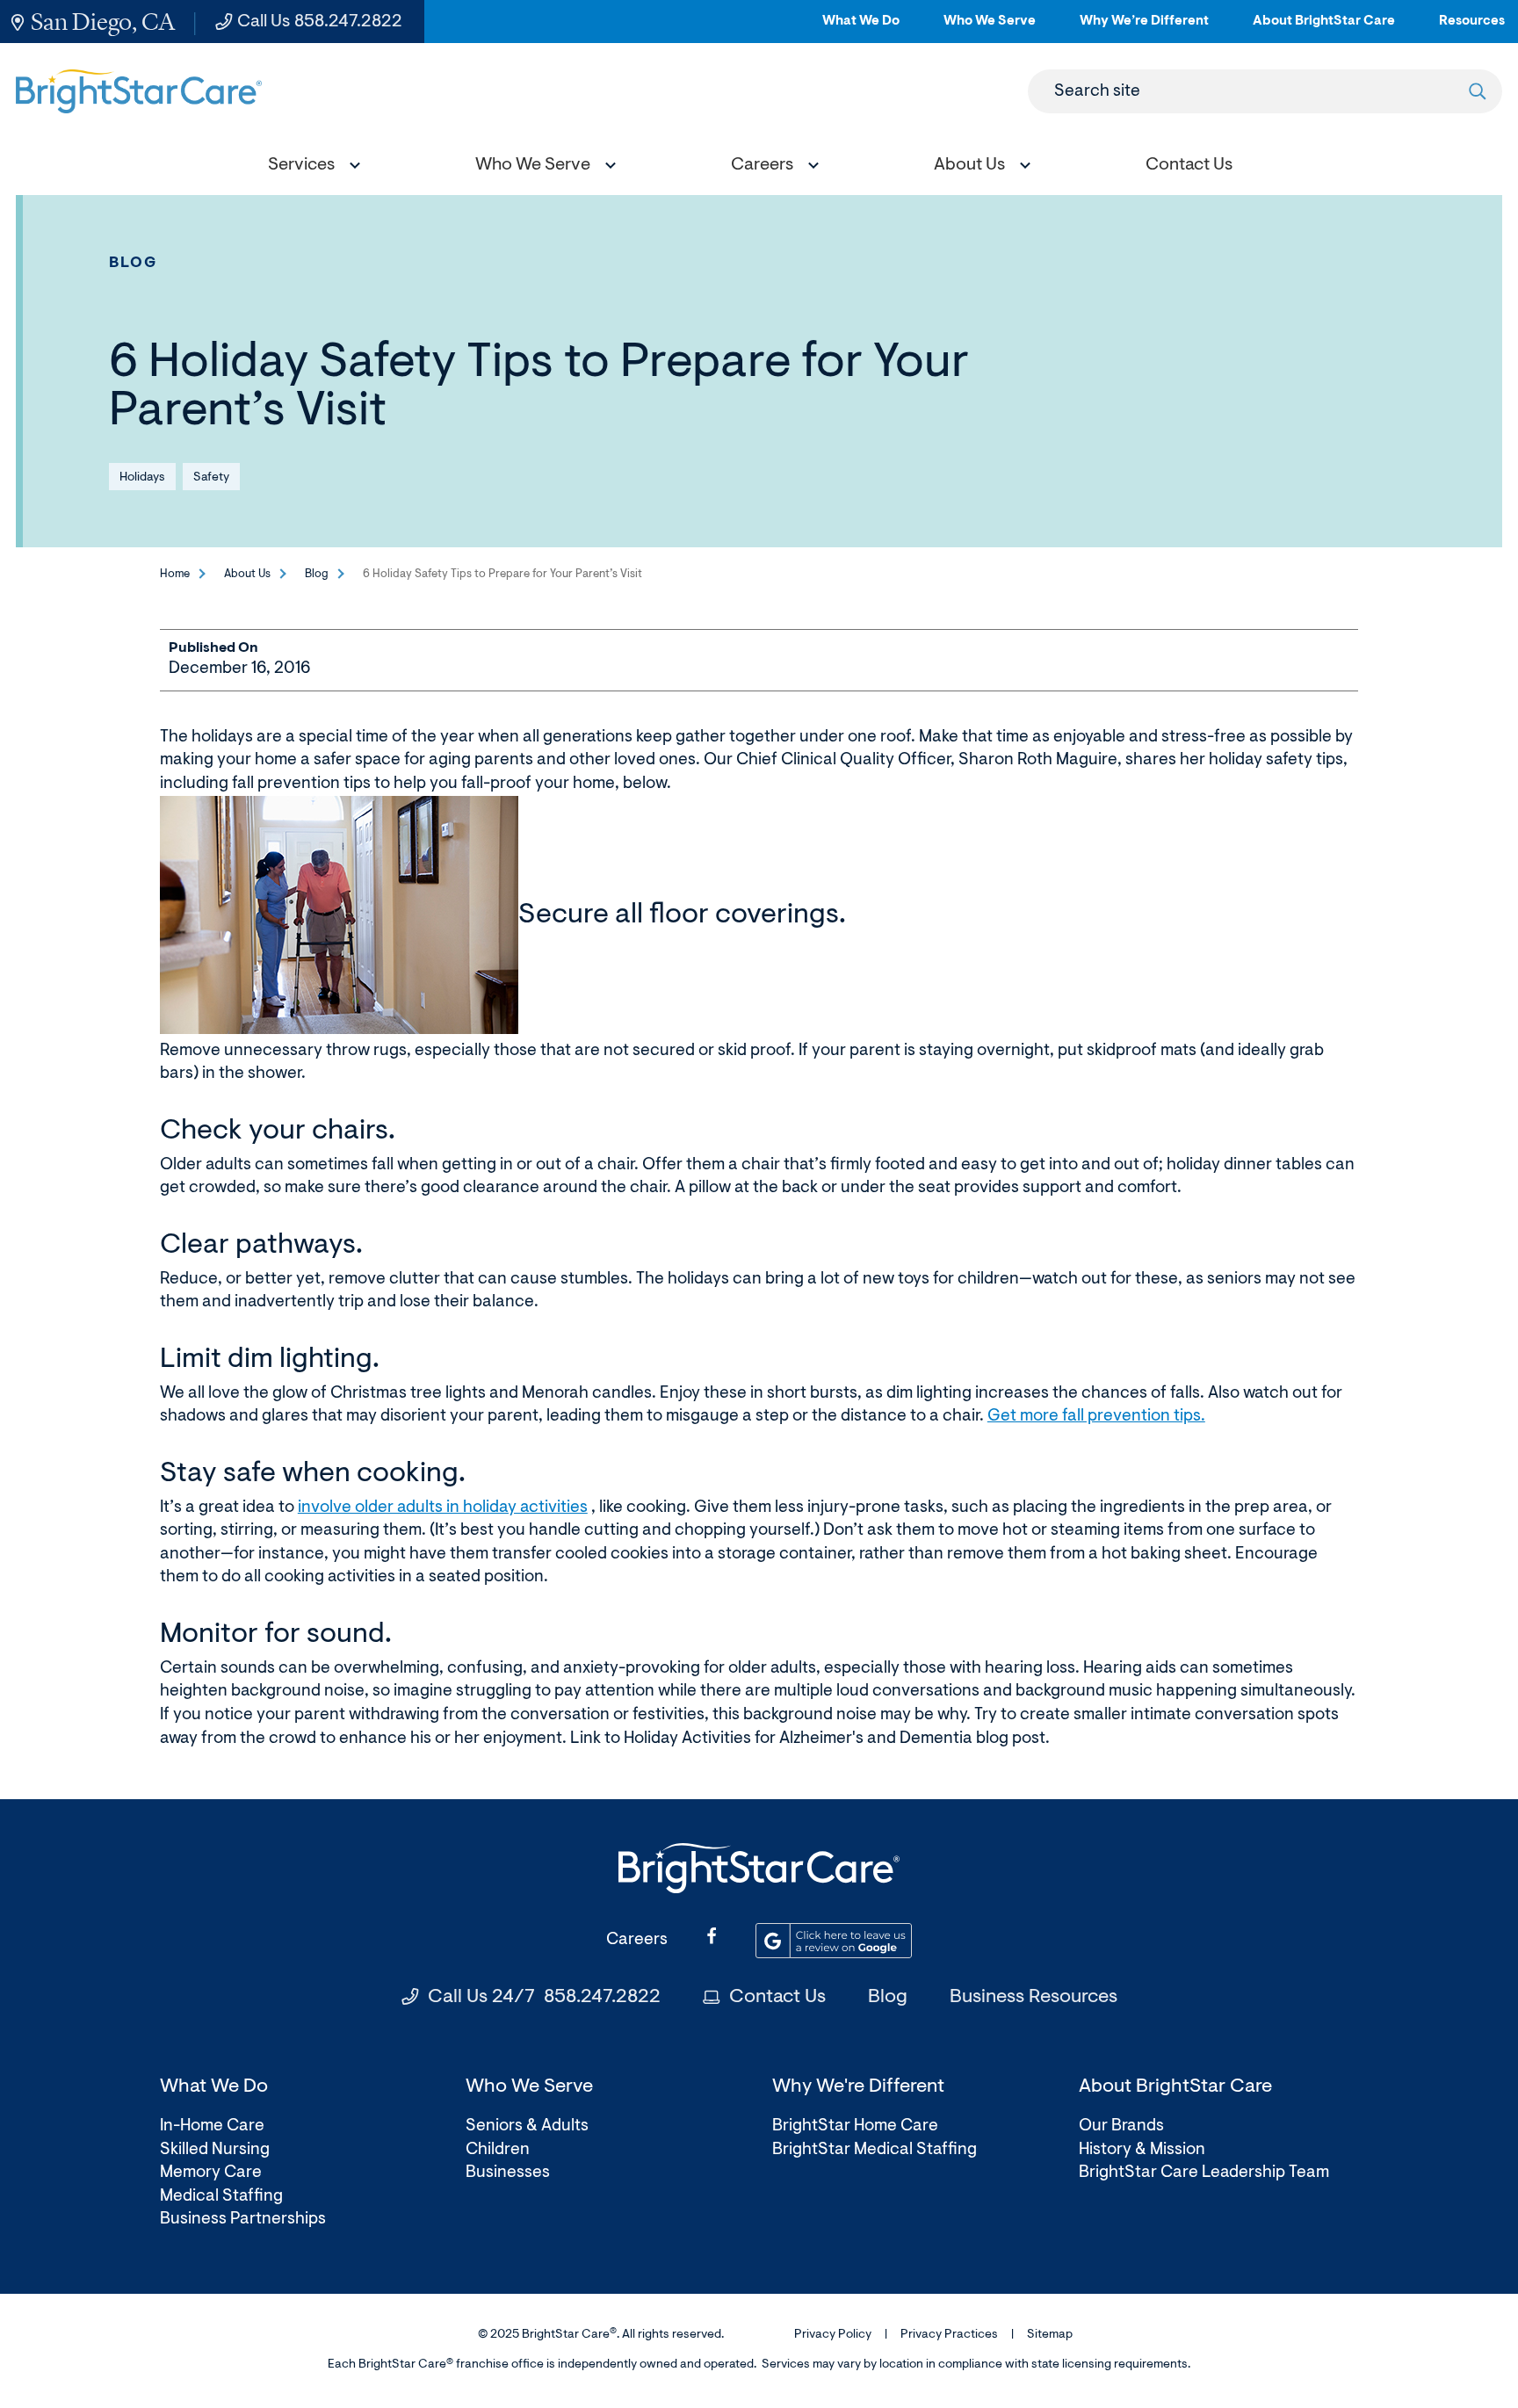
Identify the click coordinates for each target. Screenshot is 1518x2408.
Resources (1472, 29)
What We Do (861, 29)
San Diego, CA (103, 22)
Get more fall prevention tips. (1096, 1417)
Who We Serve (990, 29)
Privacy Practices (949, 2335)
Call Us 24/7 (544, 1998)
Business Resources (1034, 1998)
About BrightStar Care (1324, 29)
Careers (637, 1940)
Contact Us (777, 1998)
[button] (310, 167)
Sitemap (1050, 2335)
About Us (247, 574)
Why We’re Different (1144, 29)
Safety (211, 478)
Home (175, 574)
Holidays (142, 478)
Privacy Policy (833, 2335)
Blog (134, 263)
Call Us (320, 22)
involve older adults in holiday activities (443, 1508)
